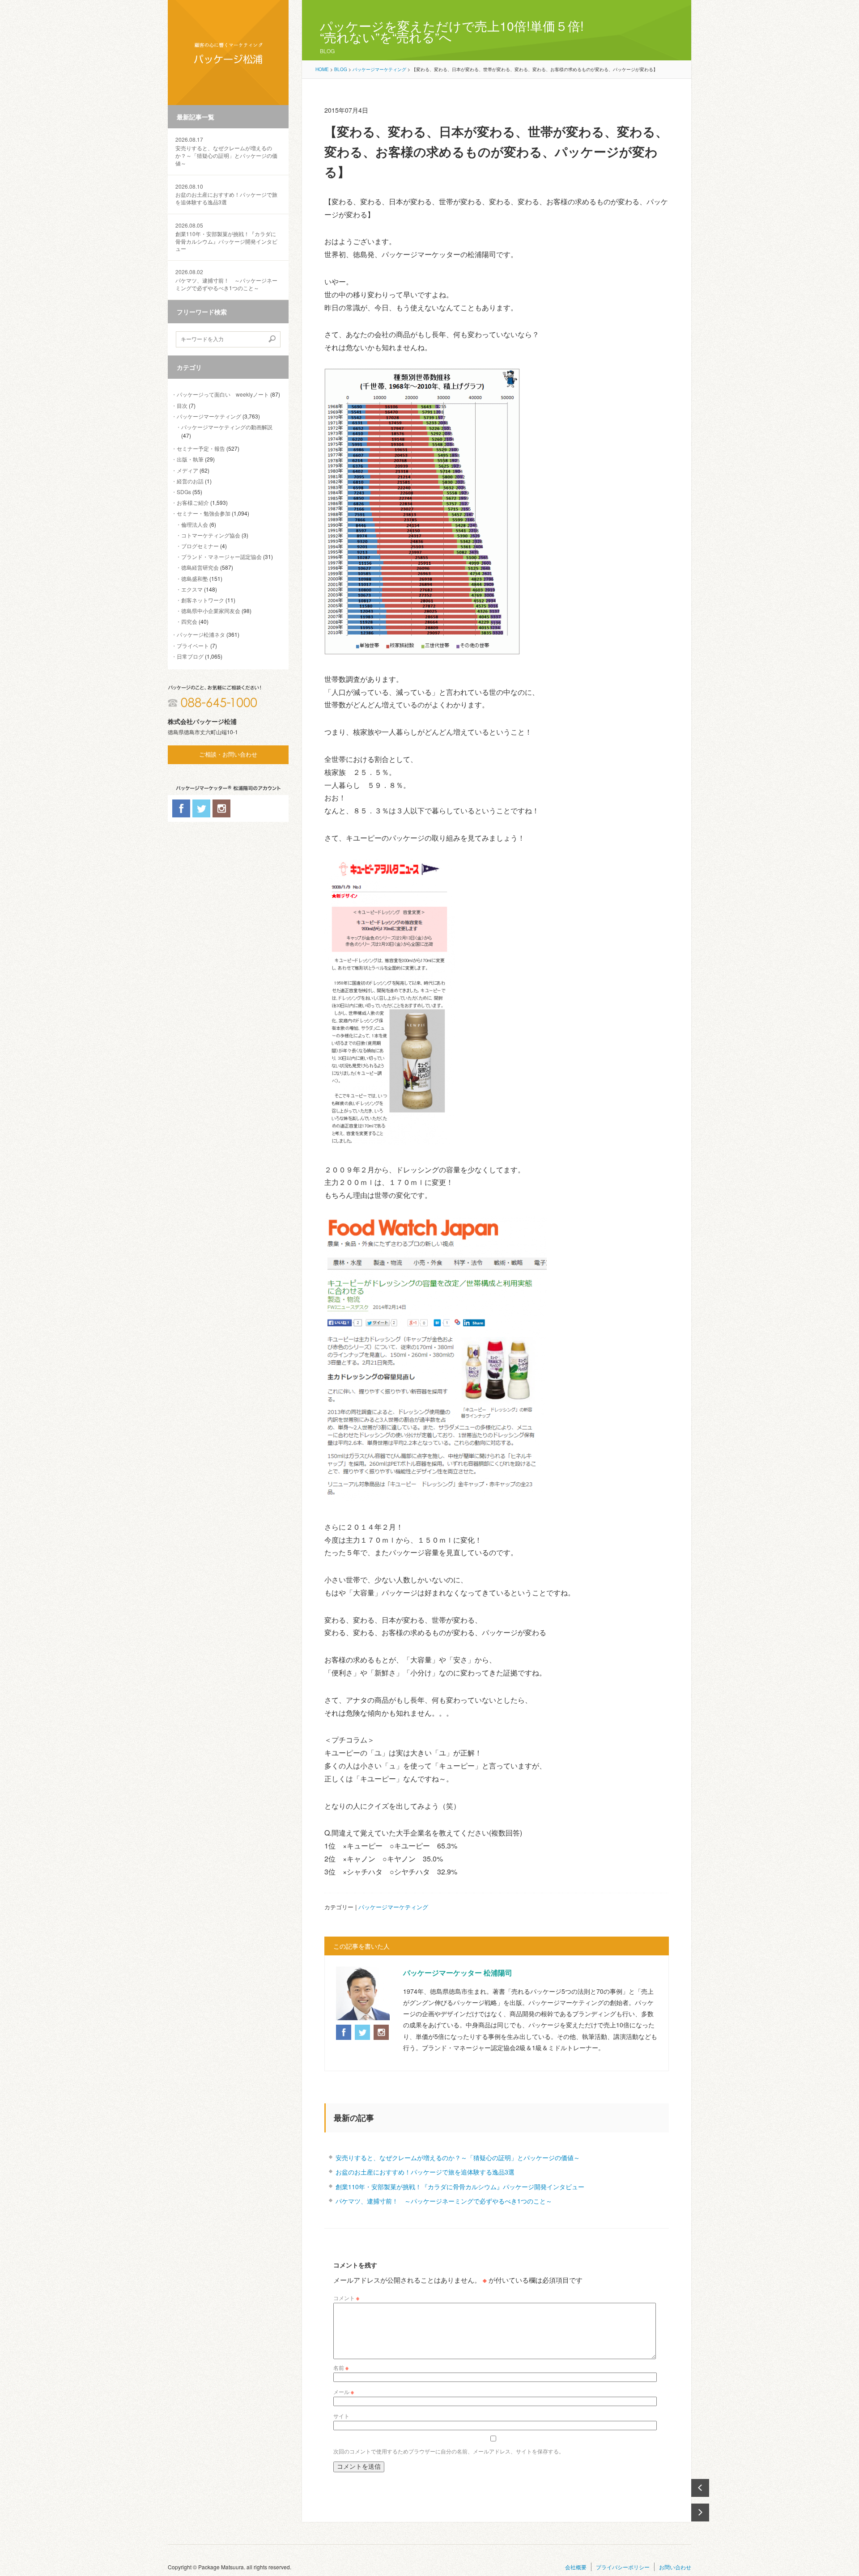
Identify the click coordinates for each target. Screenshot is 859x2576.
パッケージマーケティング (209, 416)
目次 (182, 405)
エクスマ (192, 589)
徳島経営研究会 (200, 567)
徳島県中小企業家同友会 (211, 611)
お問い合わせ (675, 2567)
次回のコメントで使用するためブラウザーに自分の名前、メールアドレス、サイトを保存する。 (449, 2451)
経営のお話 (190, 481)
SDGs (184, 492)
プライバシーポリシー (623, 2567)
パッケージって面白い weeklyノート (223, 394)
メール (344, 2392)
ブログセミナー (200, 546)
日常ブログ (190, 656)
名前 (341, 2367)
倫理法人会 (195, 524)
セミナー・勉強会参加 (204, 513)
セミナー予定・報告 (201, 448)
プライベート (193, 645)
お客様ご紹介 (193, 502)
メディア (187, 470)
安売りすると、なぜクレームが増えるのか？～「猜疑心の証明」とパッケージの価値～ (226, 151)
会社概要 (576, 2567)
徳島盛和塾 (195, 578)
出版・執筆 (190, 459)
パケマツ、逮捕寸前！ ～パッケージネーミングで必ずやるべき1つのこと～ (226, 280)
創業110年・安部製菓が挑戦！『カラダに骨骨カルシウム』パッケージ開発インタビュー (226, 237)
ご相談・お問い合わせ (228, 755)
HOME (322, 69)
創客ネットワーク (203, 600)
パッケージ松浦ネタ (201, 634)
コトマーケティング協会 (211, 535)
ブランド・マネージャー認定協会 (221, 556)
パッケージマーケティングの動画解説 (227, 427)
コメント (346, 2298)
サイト (341, 2416)
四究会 (189, 621)
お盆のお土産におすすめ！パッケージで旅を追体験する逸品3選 (226, 195)
